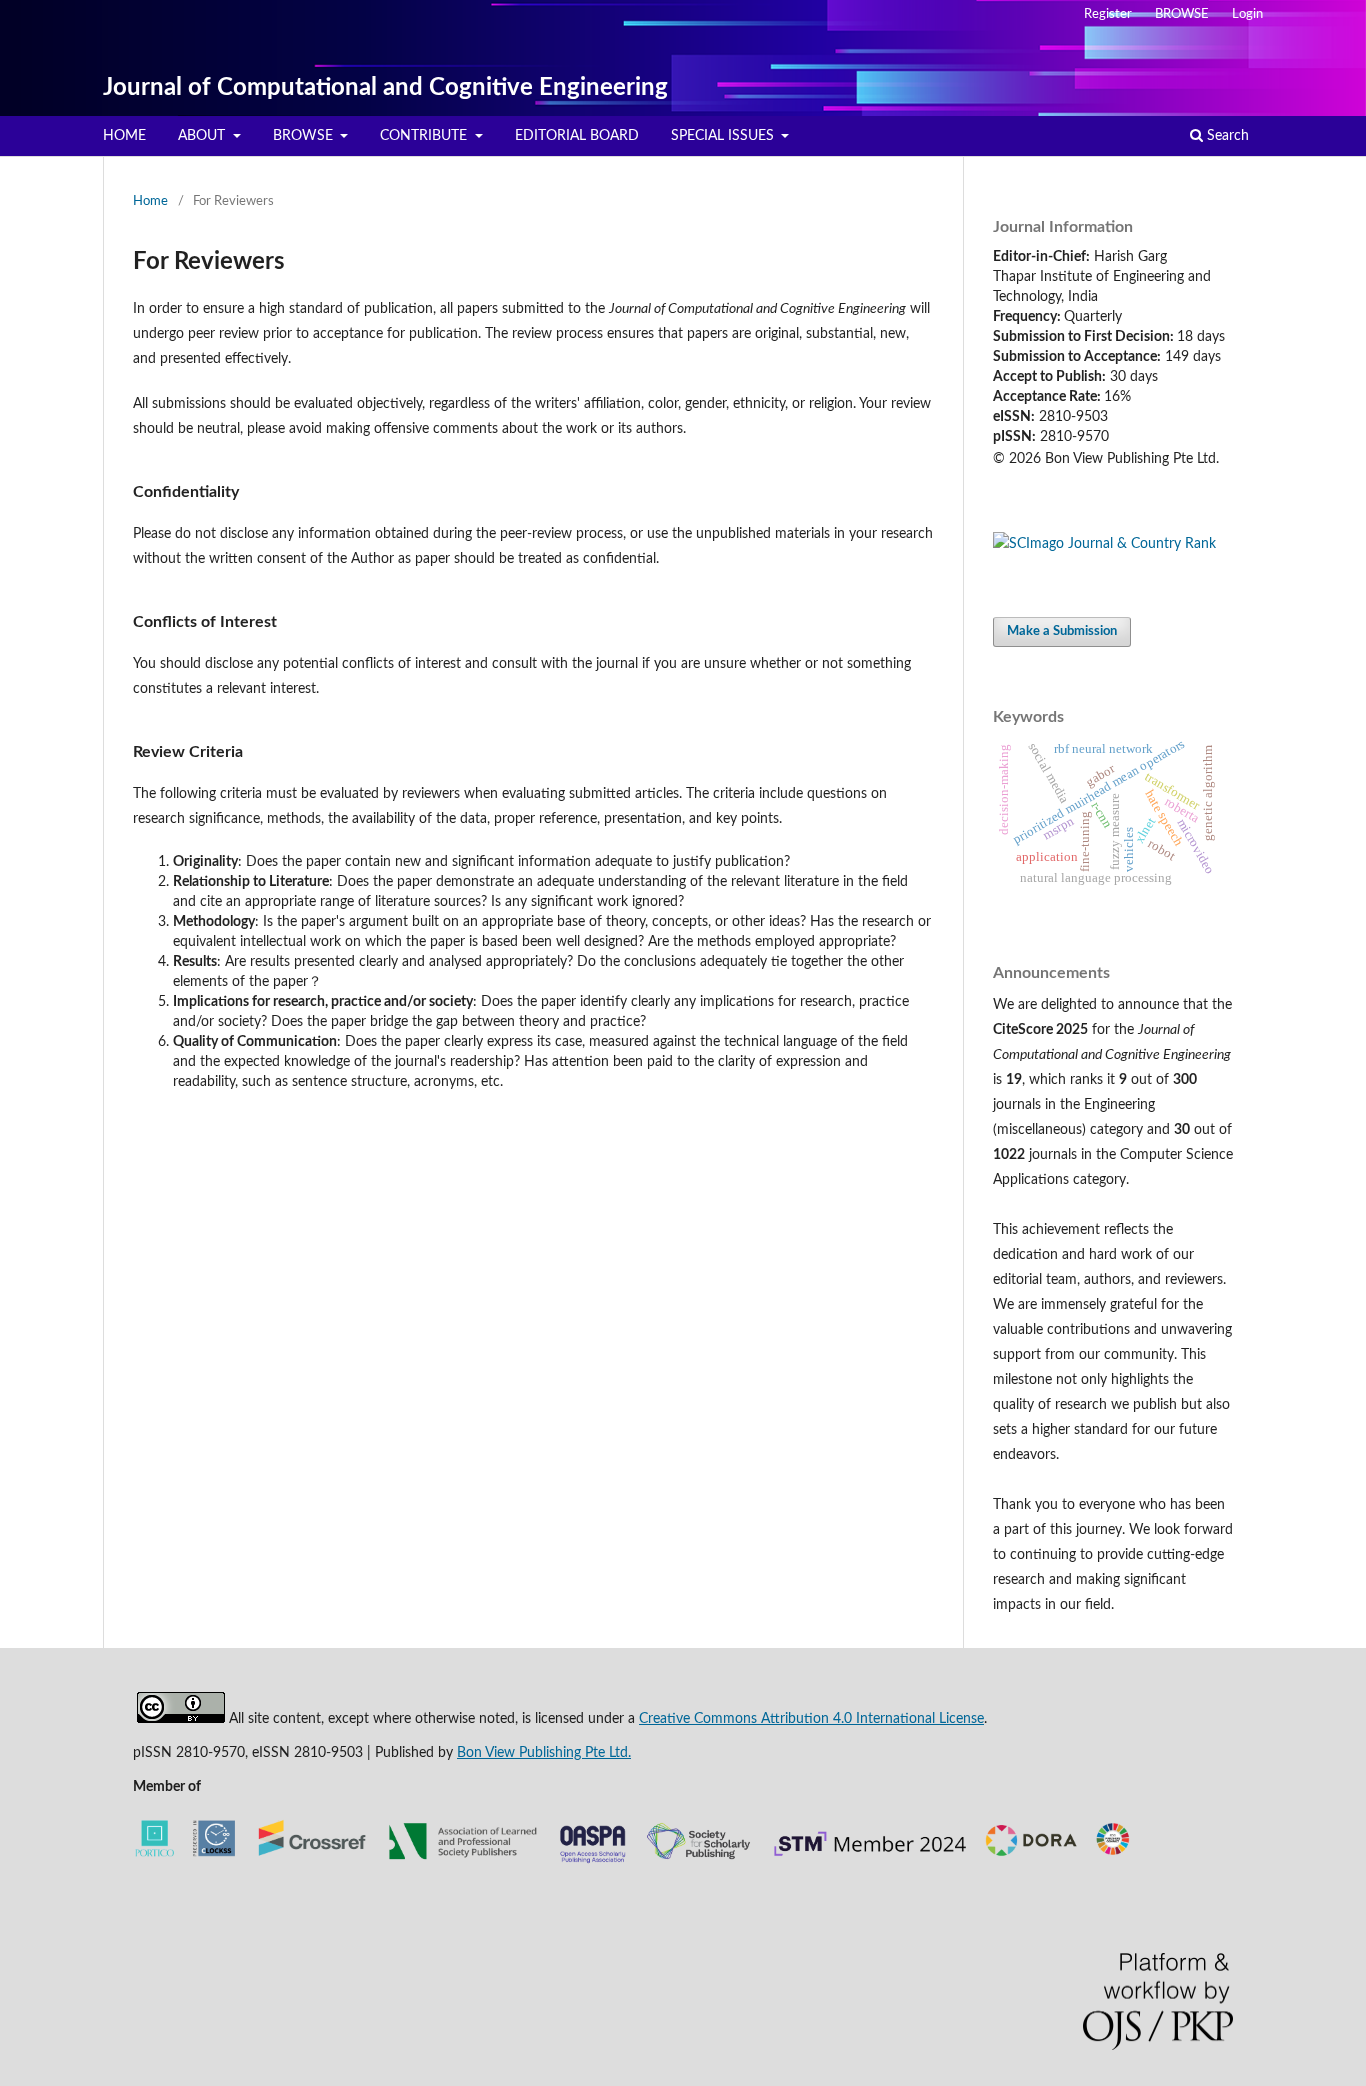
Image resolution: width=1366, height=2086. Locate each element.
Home (150, 201)
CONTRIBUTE (425, 136)
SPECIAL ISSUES (724, 136)
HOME (124, 136)
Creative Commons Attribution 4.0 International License (811, 1719)
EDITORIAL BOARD (577, 136)
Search (1226, 136)
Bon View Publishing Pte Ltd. (544, 1753)
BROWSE (305, 136)
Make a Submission (1062, 631)
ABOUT (203, 136)
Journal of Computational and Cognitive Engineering (385, 88)
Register (1108, 14)
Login (1247, 14)
